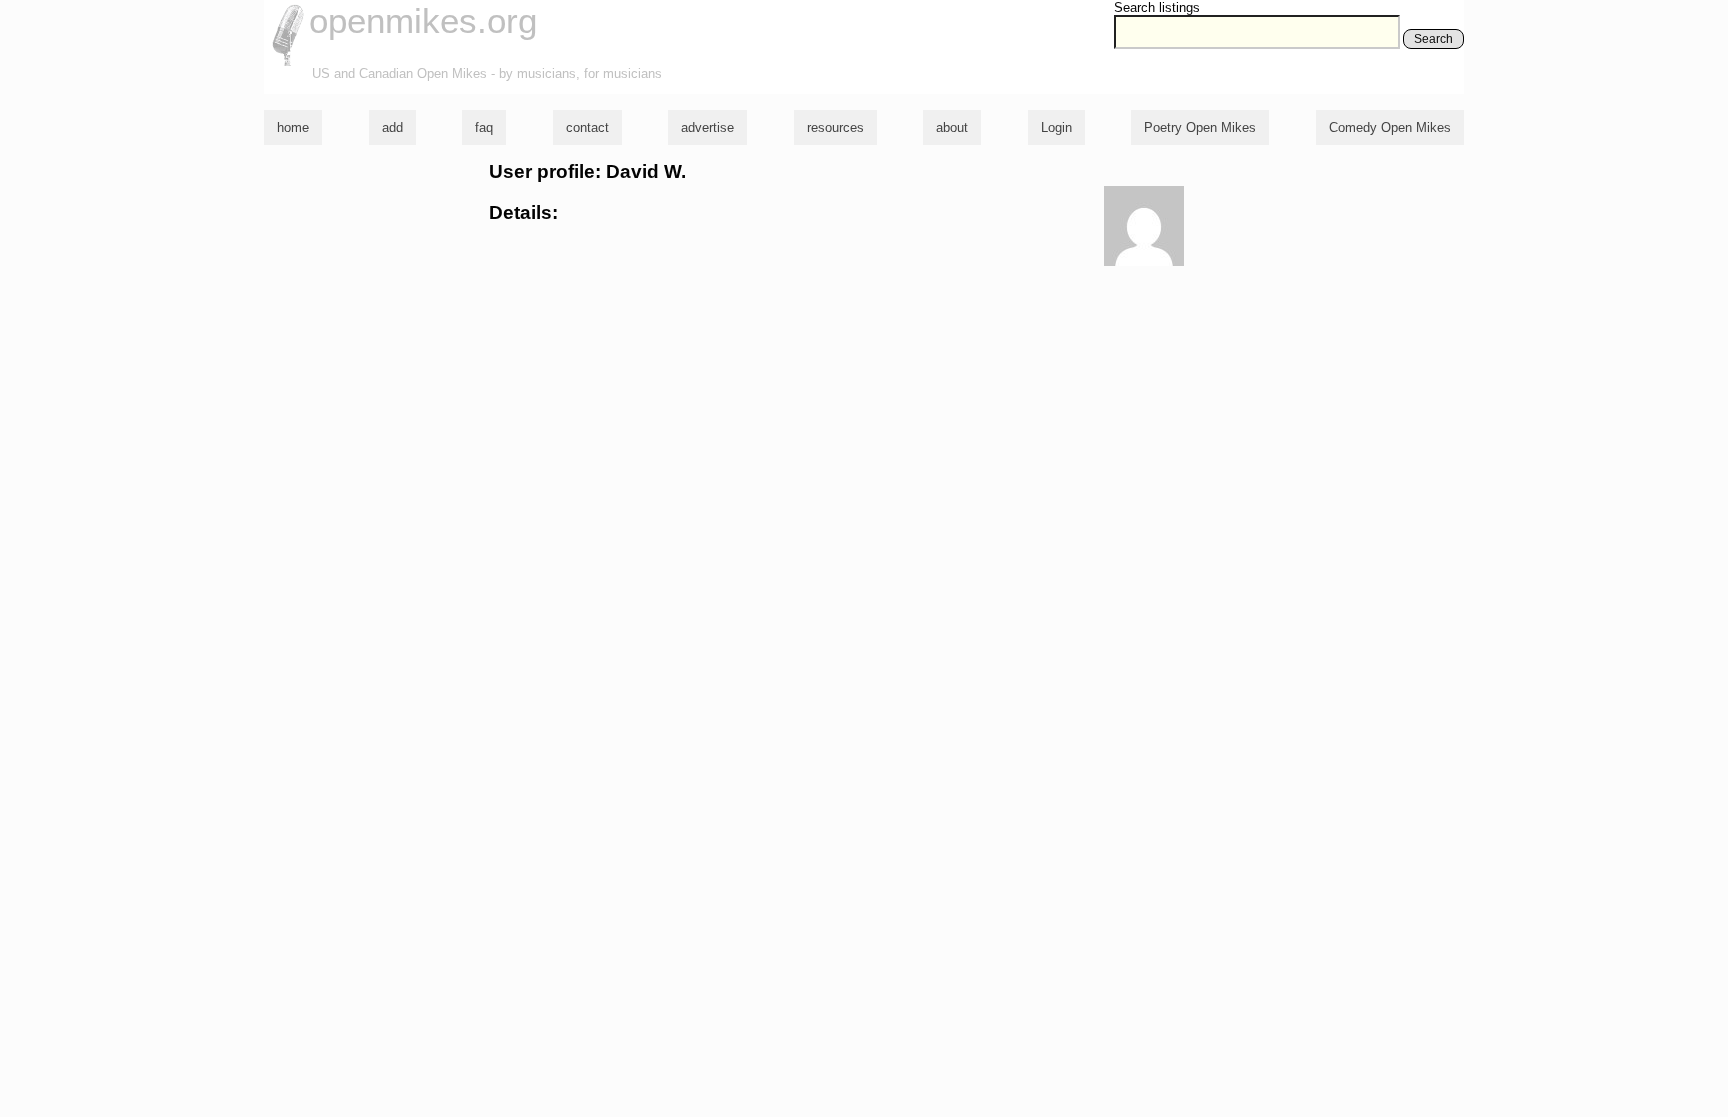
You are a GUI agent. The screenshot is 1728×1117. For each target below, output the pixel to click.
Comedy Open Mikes (1390, 127)
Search (1433, 39)
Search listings (1157, 7)
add (392, 127)
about (952, 127)
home (293, 127)
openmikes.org (423, 20)
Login (1056, 127)
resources (835, 127)
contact (587, 127)
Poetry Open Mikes (1200, 127)
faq (484, 127)
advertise (707, 127)
